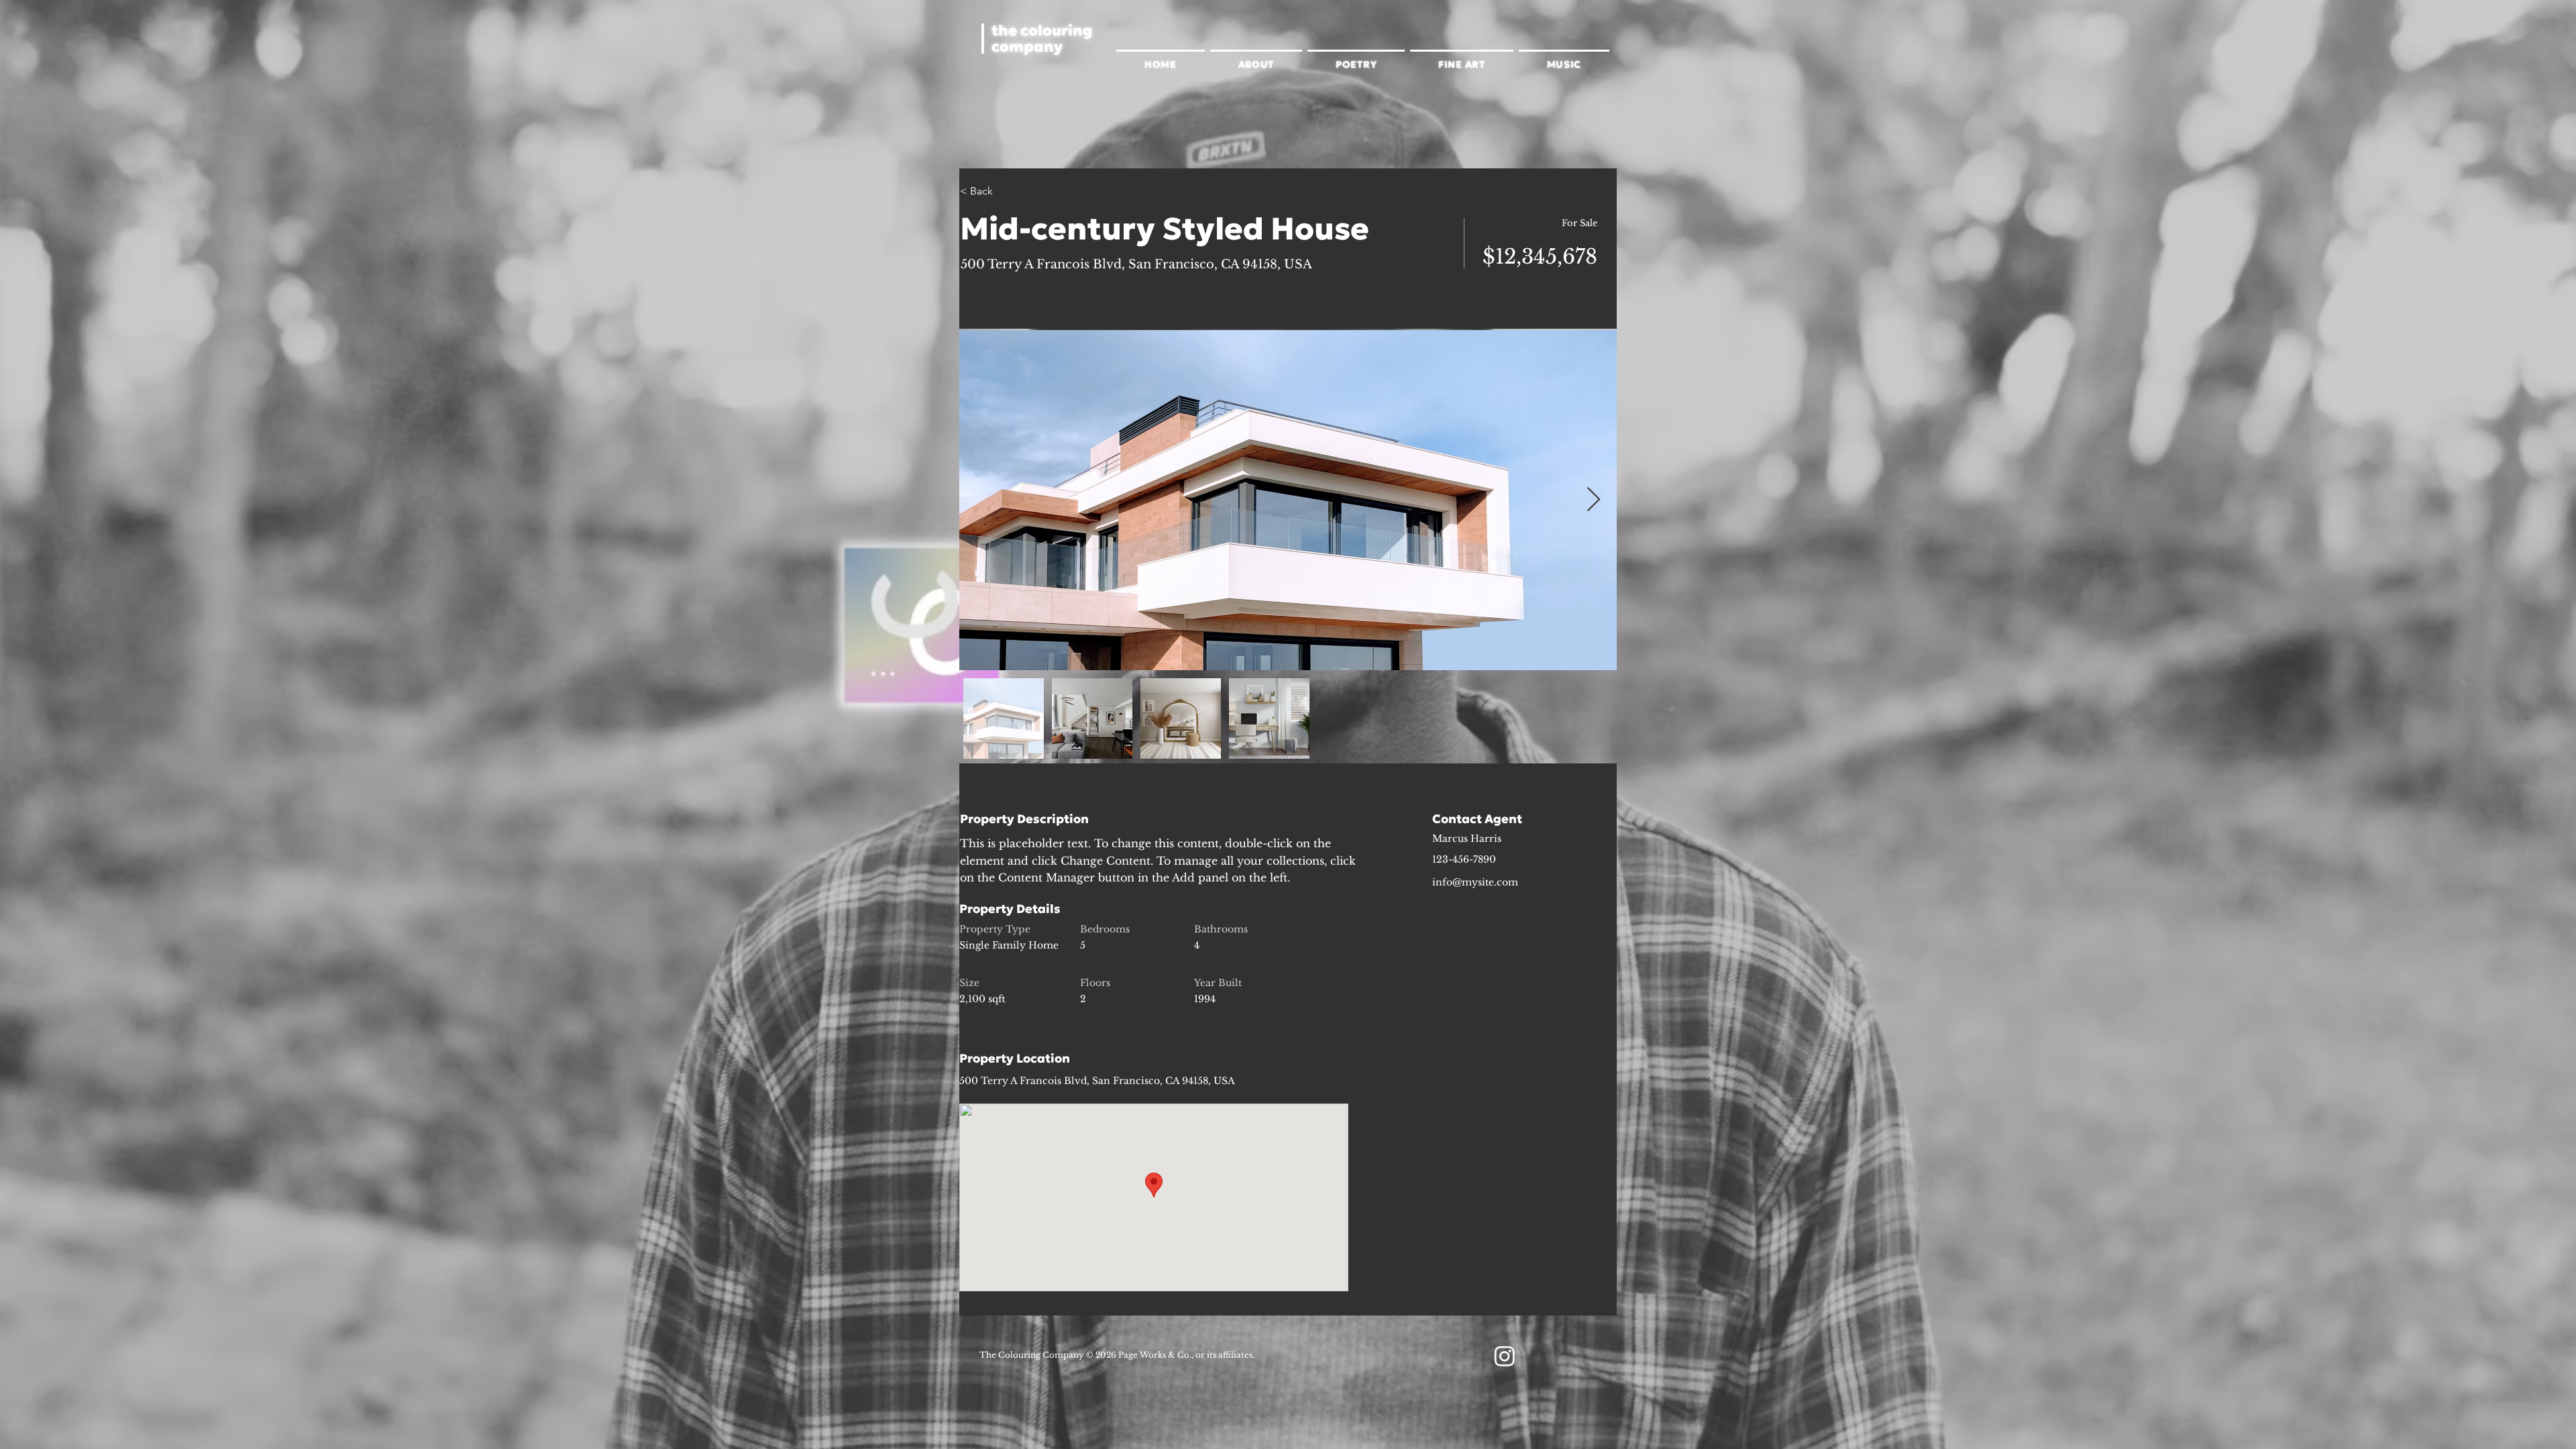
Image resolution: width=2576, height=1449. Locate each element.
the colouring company (1042, 39)
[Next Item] (1594, 500)
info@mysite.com (1475, 882)
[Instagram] (1505, 1356)
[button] (1256, 63)
